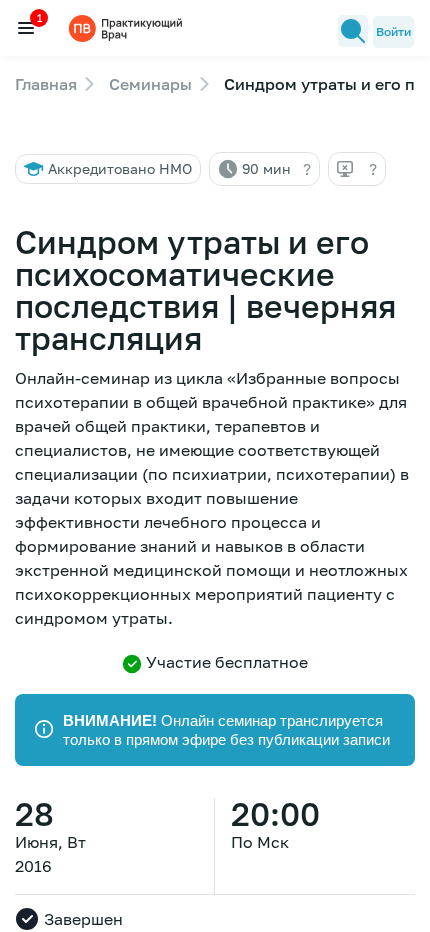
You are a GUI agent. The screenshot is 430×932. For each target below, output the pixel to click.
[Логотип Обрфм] (128, 27)
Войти (393, 31)
